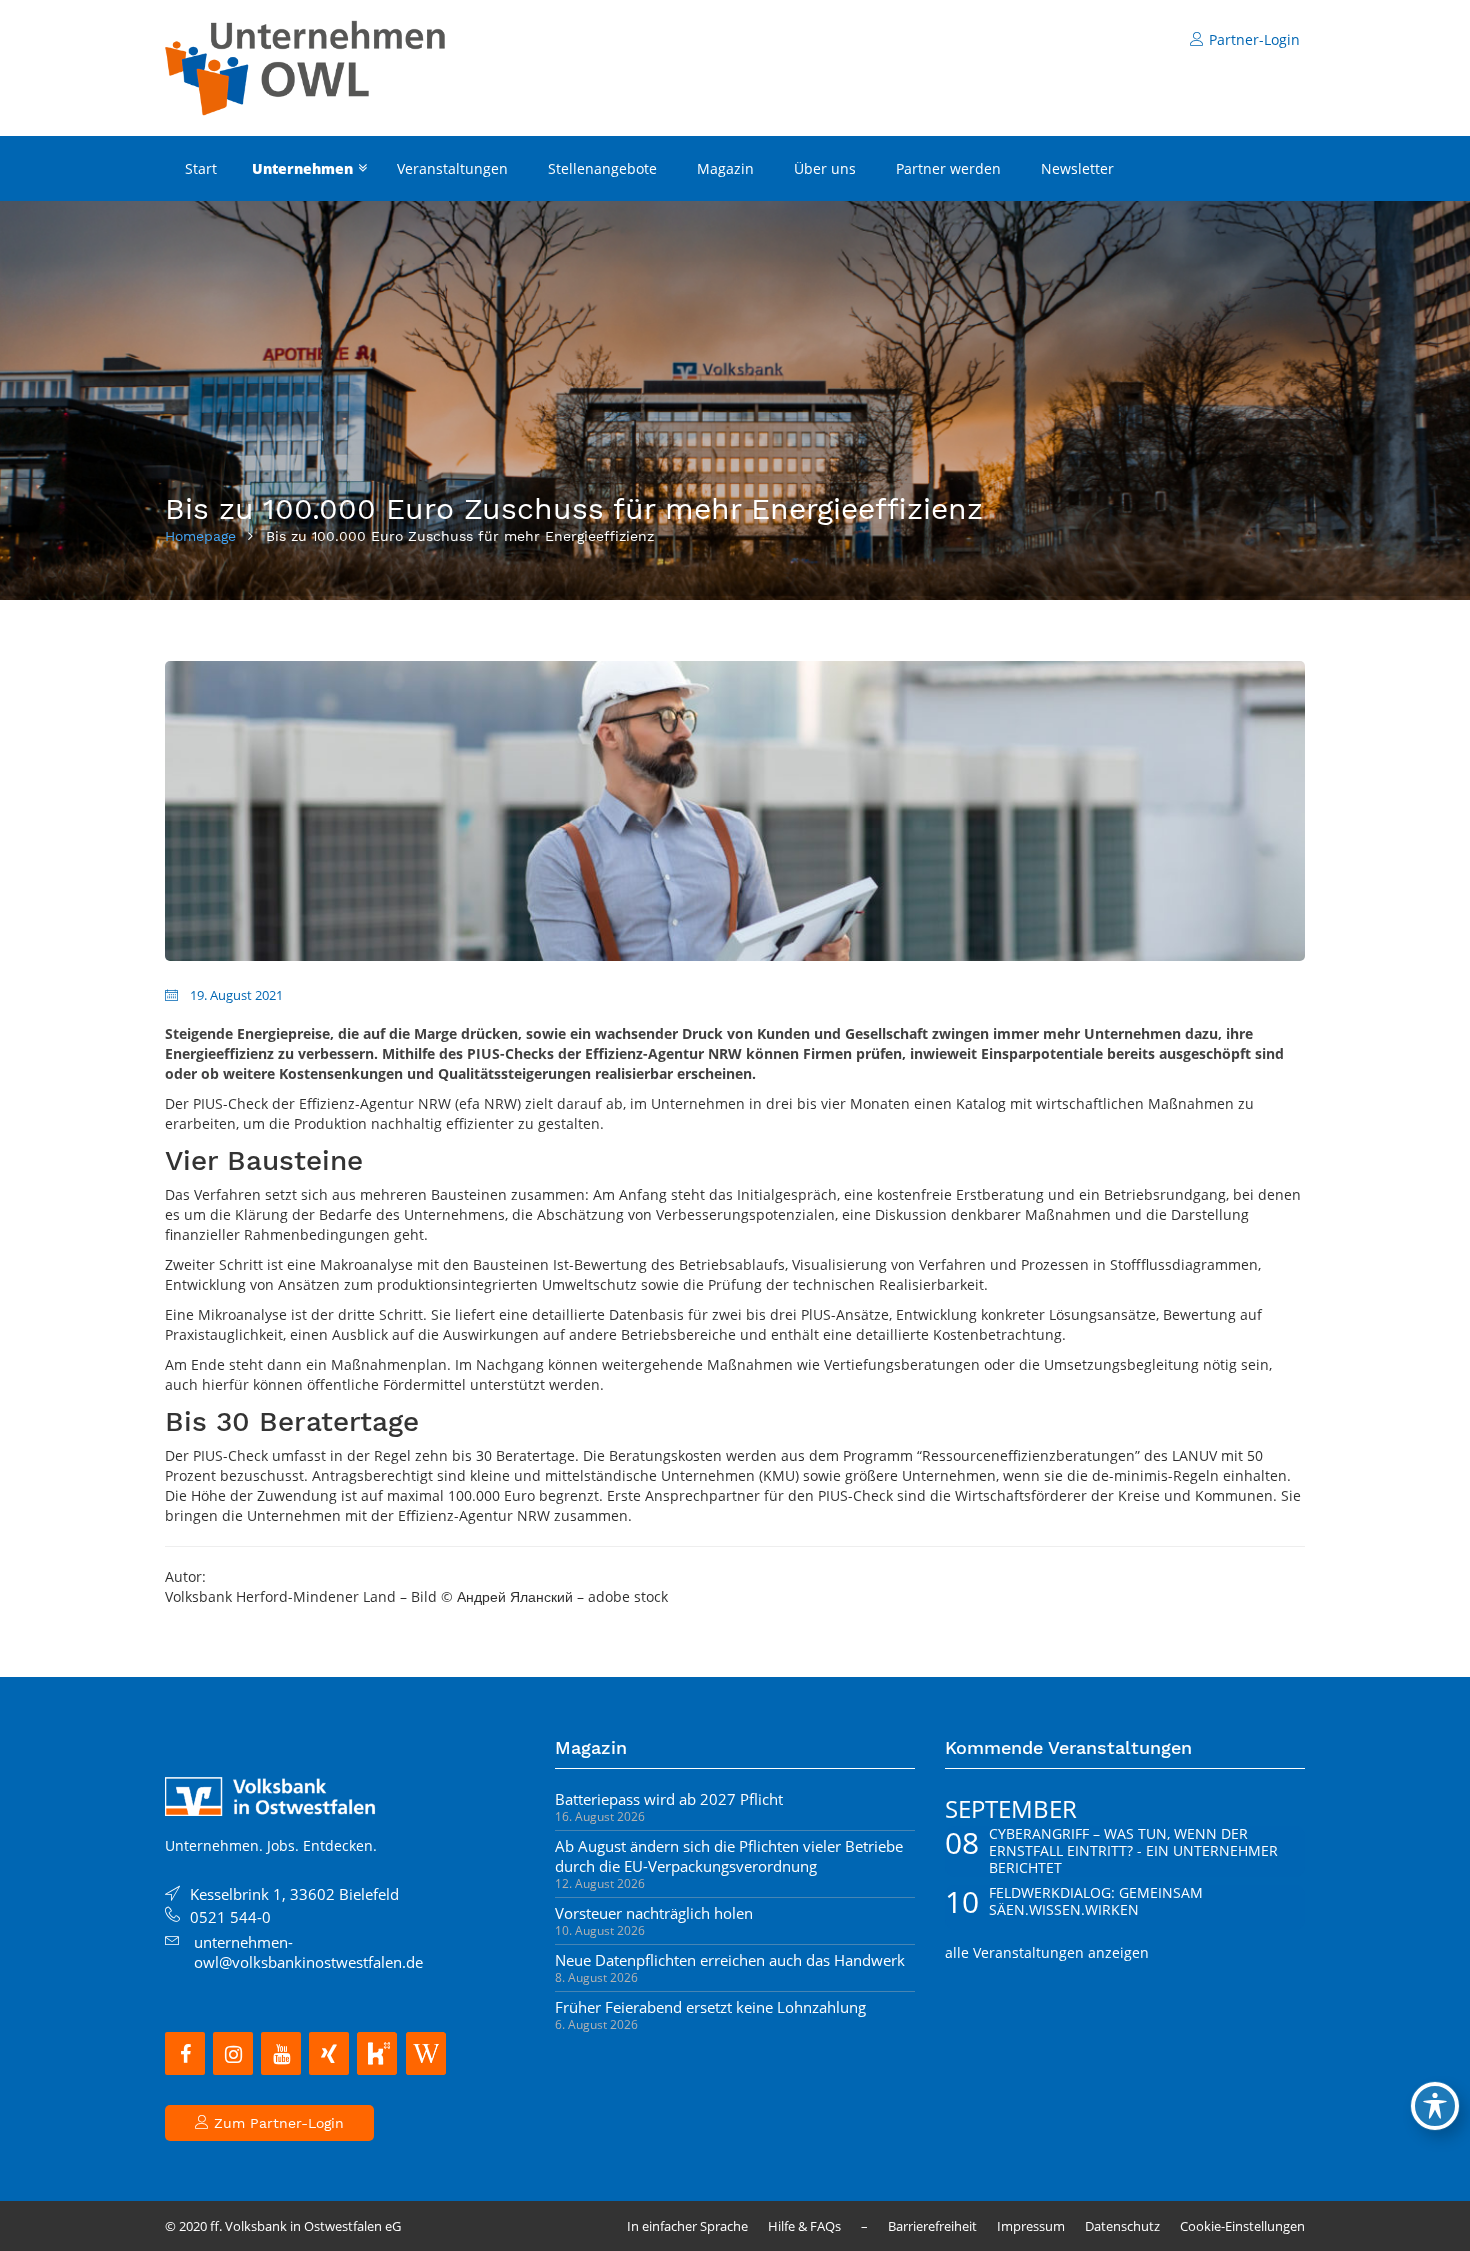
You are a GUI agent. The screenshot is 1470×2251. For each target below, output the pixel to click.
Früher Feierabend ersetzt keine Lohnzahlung (710, 2007)
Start (201, 168)
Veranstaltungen (452, 168)
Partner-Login (1254, 39)
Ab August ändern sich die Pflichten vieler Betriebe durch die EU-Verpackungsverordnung (729, 1856)
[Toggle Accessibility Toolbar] (1435, 2106)
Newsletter (1077, 168)
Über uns (825, 168)
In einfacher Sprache (687, 2226)
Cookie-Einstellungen (1242, 2226)
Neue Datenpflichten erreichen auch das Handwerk (730, 1960)
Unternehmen (302, 168)
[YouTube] (281, 2053)
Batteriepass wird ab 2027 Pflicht (669, 1799)
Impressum (1031, 2226)
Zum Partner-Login (276, 2123)
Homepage (200, 536)
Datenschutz (1122, 2226)
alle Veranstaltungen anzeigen (1047, 1952)
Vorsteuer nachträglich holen (654, 1913)
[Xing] (329, 2053)
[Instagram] (233, 2053)
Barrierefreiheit (932, 2226)
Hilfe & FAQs (804, 2226)
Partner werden (948, 168)
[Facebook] (185, 2053)
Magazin (725, 168)
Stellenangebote (602, 168)
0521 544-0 (230, 1917)
